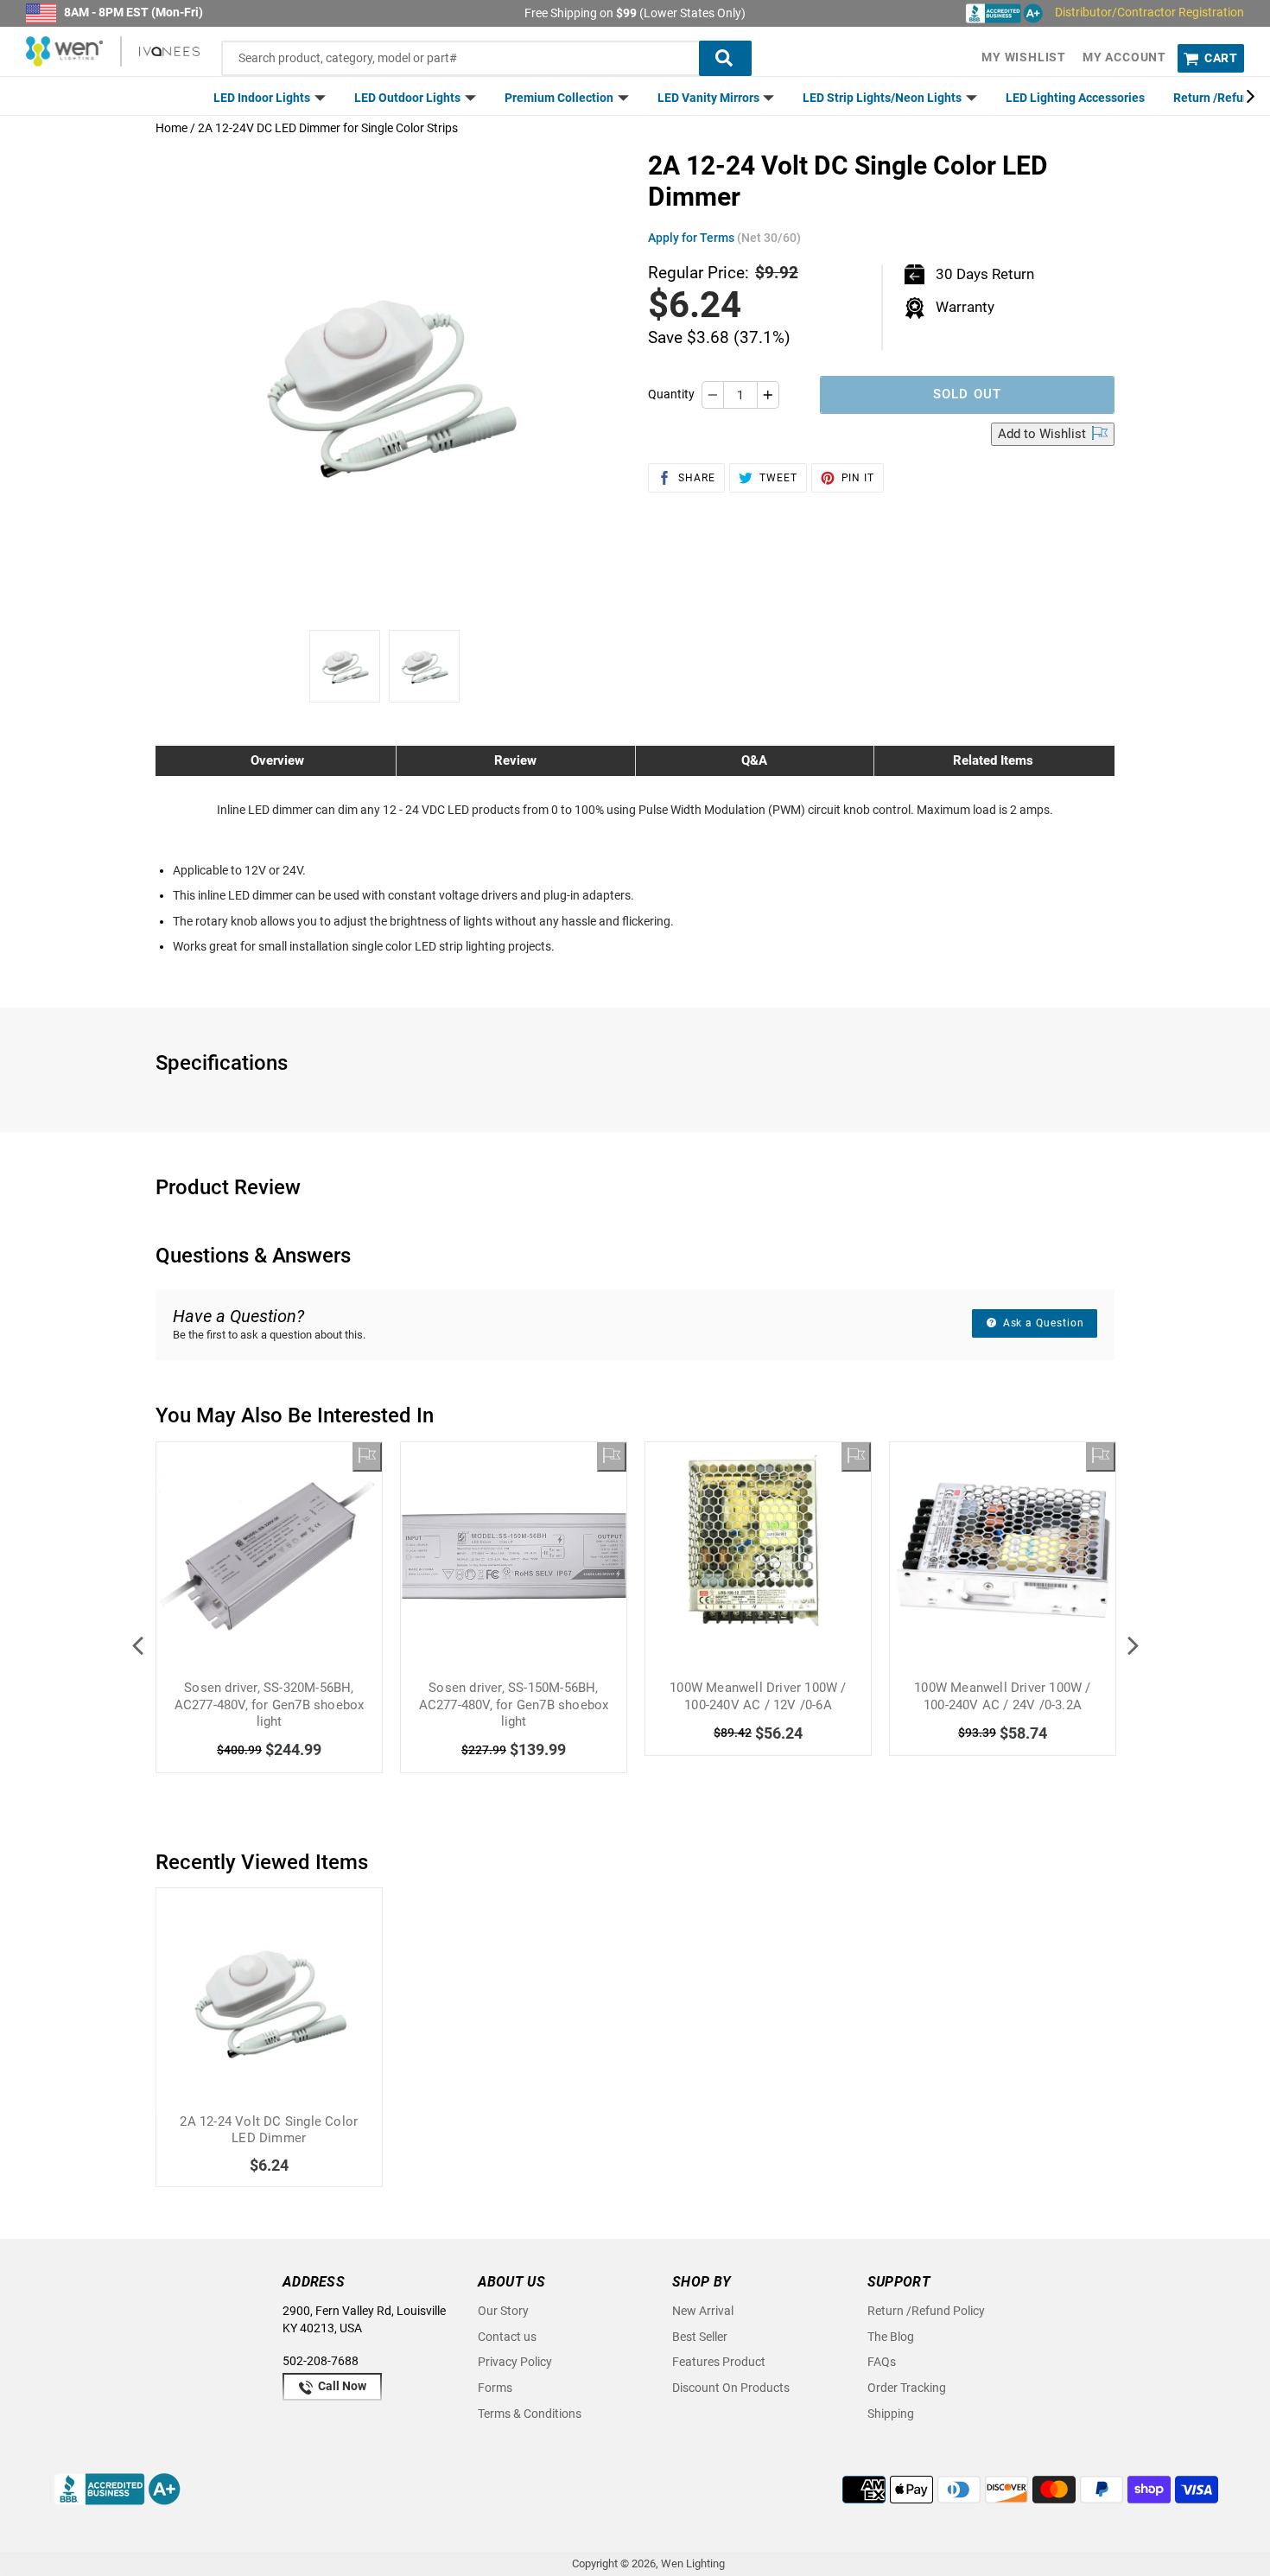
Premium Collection (560, 98)
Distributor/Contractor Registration (1149, 12)
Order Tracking (907, 2388)
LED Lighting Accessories (1075, 98)
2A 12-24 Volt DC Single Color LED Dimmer (269, 2130)
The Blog (891, 2337)
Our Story (503, 2311)
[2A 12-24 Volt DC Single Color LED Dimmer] (269, 2001)
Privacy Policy (515, 2362)
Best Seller (700, 2337)
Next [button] (1133, 1645)
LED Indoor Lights (263, 98)
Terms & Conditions (530, 2414)
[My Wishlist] (367, 1457)
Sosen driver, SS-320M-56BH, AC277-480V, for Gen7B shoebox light (270, 1705)
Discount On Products (731, 2388)
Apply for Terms (724, 238)
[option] (345, 666)
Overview (277, 760)
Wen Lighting (693, 2563)
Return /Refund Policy (926, 2311)
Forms (495, 2388)
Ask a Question (1042, 1323)
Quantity (671, 394)
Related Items (993, 760)
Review (515, 760)
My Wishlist (1024, 57)
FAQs (882, 2362)
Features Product (719, 2362)
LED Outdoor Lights (409, 98)
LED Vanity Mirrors (710, 98)
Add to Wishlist (1044, 434)
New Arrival (703, 2311)
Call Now (341, 2386)
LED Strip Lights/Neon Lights (883, 98)
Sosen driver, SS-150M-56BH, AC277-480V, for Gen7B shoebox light (514, 1705)
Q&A (754, 760)
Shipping (891, 2414)
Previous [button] (137, 1645)
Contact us (507, 2337)
